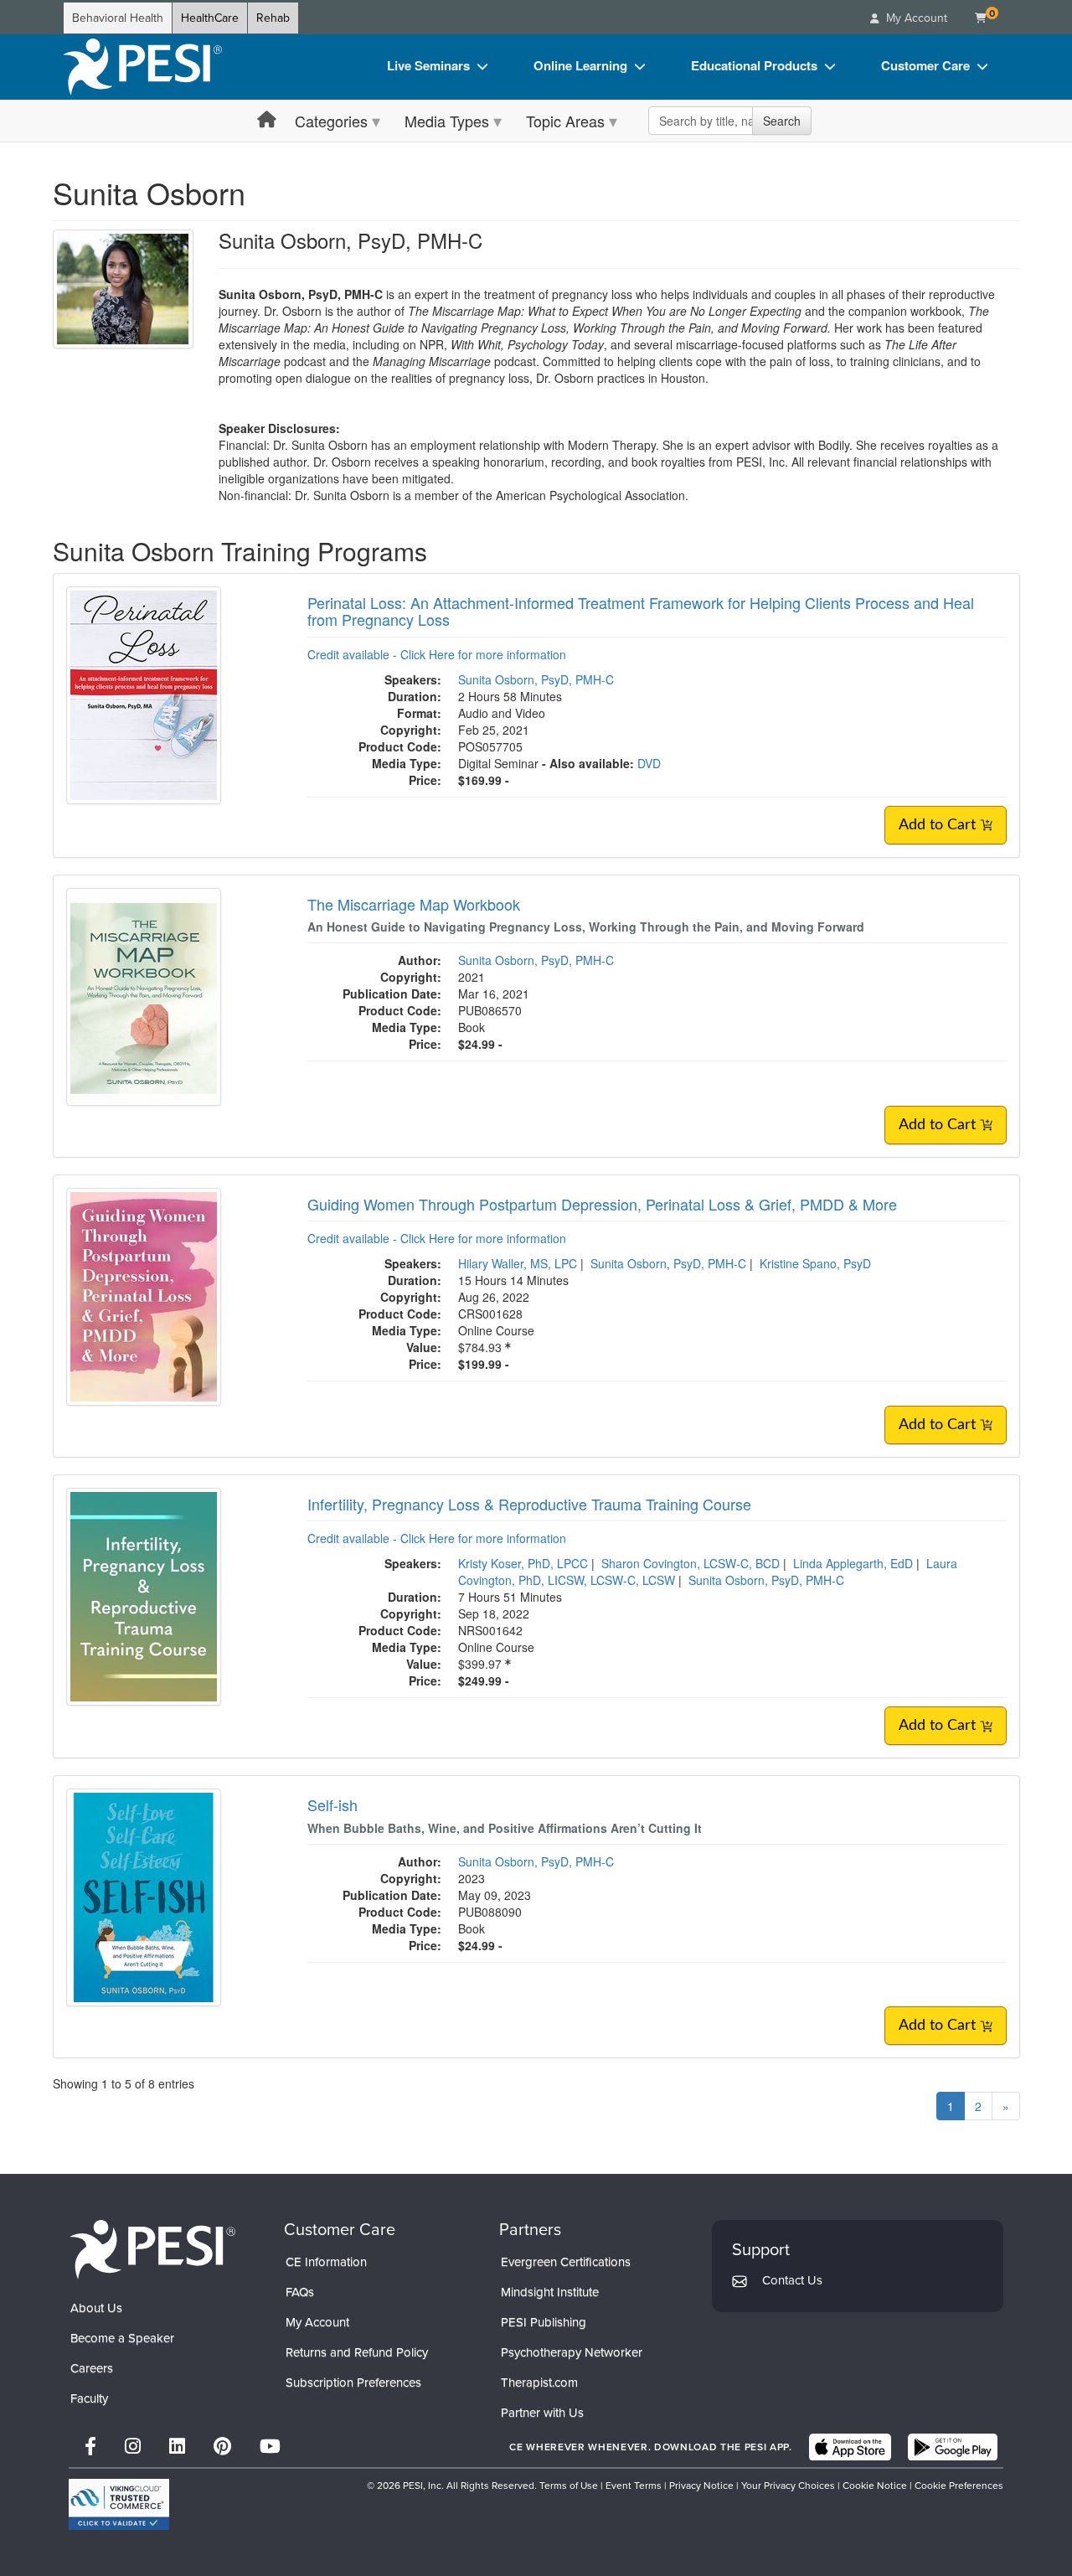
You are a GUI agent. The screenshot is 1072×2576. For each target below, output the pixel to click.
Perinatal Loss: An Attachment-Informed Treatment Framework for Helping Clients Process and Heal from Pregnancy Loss (641, 611)
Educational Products (754, 65)
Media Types (447, 121)
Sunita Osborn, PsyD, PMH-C (536, 679)
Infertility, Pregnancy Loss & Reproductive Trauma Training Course (529, 1504)
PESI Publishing (544, 2322)
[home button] (267, 120)
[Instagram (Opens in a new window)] (133, 2447)
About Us (96, 2308)
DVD (649, 763)
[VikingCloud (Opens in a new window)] (119, 2504)
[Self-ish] (144, 1896)
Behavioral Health (118, 18)
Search (782, 121)
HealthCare (210, 18)
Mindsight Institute (550, 2292)
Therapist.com (539, 2382)
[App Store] (850, 2447)
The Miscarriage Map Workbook (414, 904)
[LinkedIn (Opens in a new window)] (177, 2447)
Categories (331, 121)
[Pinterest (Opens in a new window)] (222, 2447)
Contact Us (792, 2280)
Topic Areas (565, 121)
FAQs (300, 2292)
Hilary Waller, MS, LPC (518, 1263)
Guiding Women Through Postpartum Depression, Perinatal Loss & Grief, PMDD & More (602, 1204)
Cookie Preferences (959, 2486)
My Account (317, 2322)
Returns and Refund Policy (357, 2352)
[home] (142, 67)
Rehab (273, 18)
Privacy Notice (701, 2486)
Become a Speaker (122, 2338)
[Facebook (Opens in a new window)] (90, 2447)
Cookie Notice (875, 2486)
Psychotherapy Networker (572, 2352)
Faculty (89, 2398)
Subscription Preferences (353, 2382)
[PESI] (152, 2249)
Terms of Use (569, 2486)
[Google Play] (953, 2447)
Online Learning (580, 65)
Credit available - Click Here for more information (437, 654)
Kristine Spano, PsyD (815, 1263)
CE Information (326, 2262)
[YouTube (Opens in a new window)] (270, 2447)
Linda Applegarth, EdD (853, 1563)
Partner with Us (542, 2413)
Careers (92, 2368)
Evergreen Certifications (566, 2262)
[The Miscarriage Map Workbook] (144, 994)
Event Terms (634, 2486)
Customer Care (925, 65)
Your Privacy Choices (788, 2486)
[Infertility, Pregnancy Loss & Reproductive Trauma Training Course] (144, 1594)
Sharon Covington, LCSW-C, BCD (691, 1563)
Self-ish (332, 1804)
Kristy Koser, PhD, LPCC (523, 1563)
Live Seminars (428, 65)
